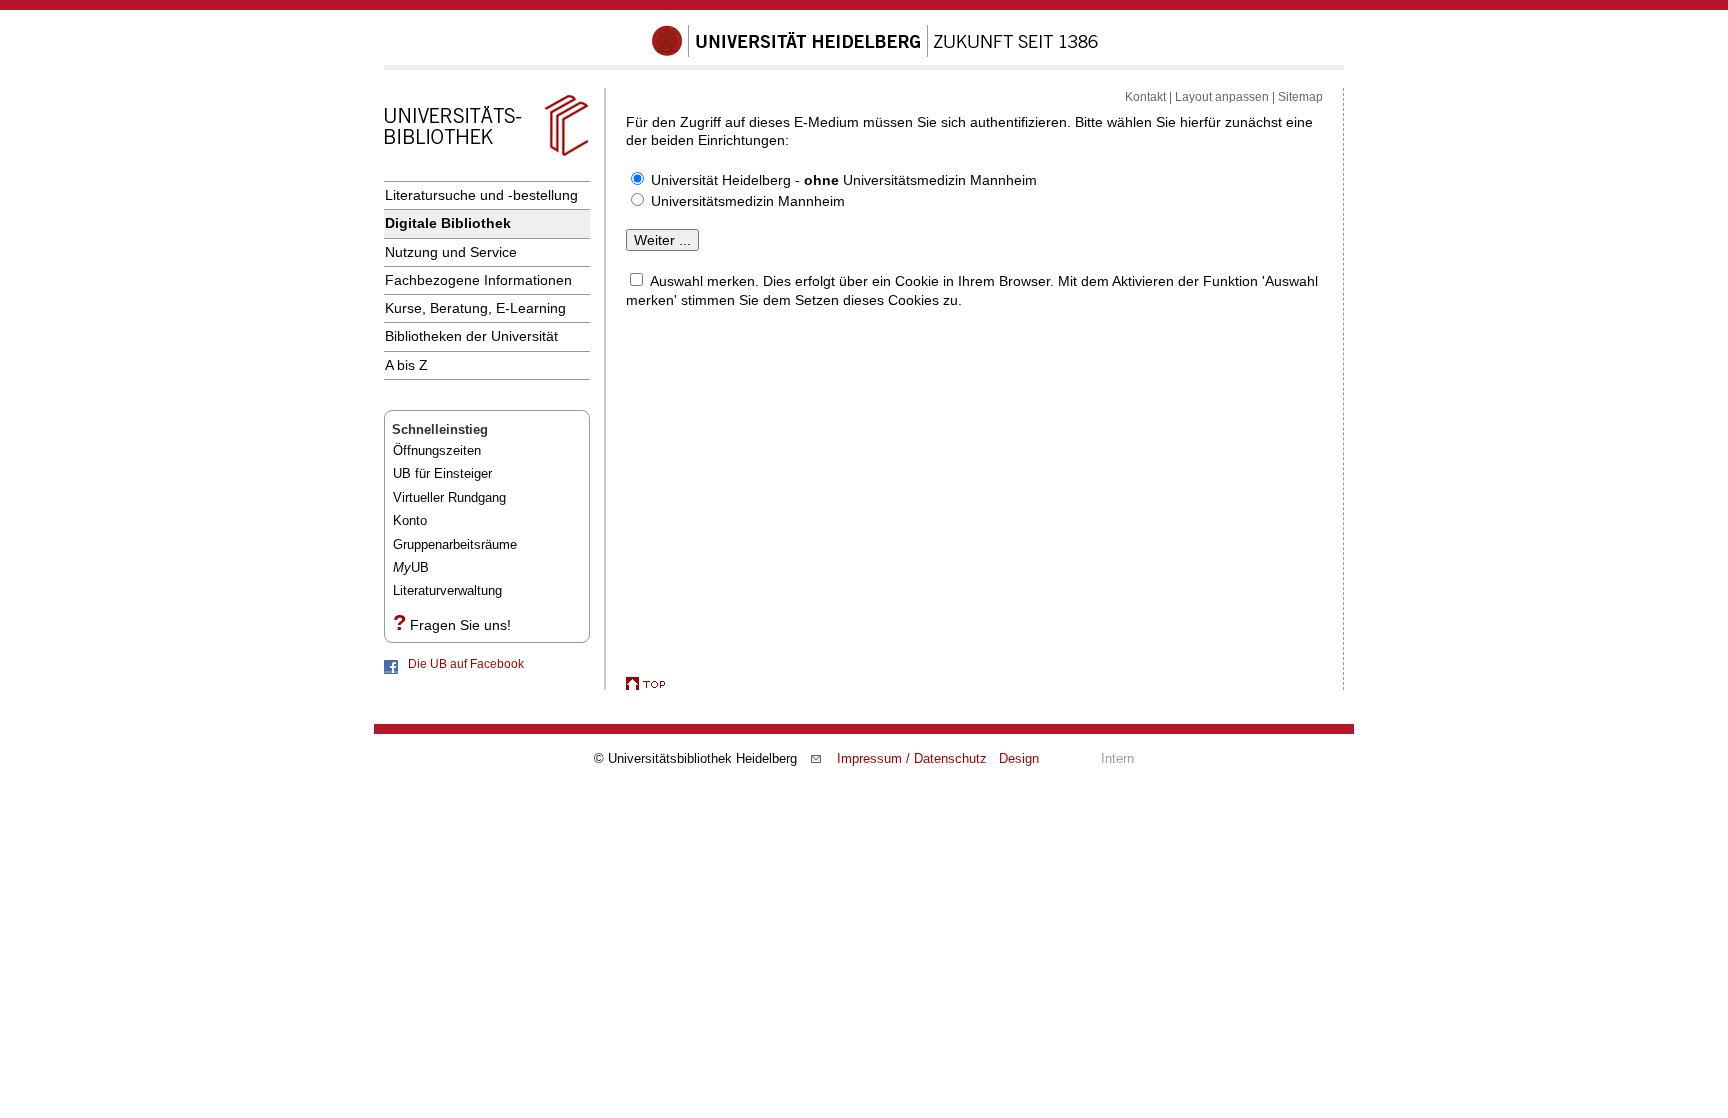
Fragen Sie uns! (460, 625)
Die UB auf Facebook (466, 664)
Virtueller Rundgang (449, 497)
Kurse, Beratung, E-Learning (475, 308)
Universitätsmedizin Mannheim (748, 201)
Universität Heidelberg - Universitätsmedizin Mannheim (844, 180)
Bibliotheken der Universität (471, 336)
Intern (1117, 758)
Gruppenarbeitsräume (455, 544)
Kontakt (1145, 97)
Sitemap (1300, 97)
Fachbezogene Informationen (478, 280)
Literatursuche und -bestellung (481, 195)
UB (411, 567)
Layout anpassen (1222, 97)
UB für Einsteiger (442, 473)
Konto (410, 520)
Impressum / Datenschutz (912, 758)
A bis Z (406, 365)
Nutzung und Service (451, 252)
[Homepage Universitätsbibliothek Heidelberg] (486, 156)
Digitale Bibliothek (448, 223)
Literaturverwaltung (447, 590)
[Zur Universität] (875, 53)
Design (1019, 758)
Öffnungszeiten (437, 450)
